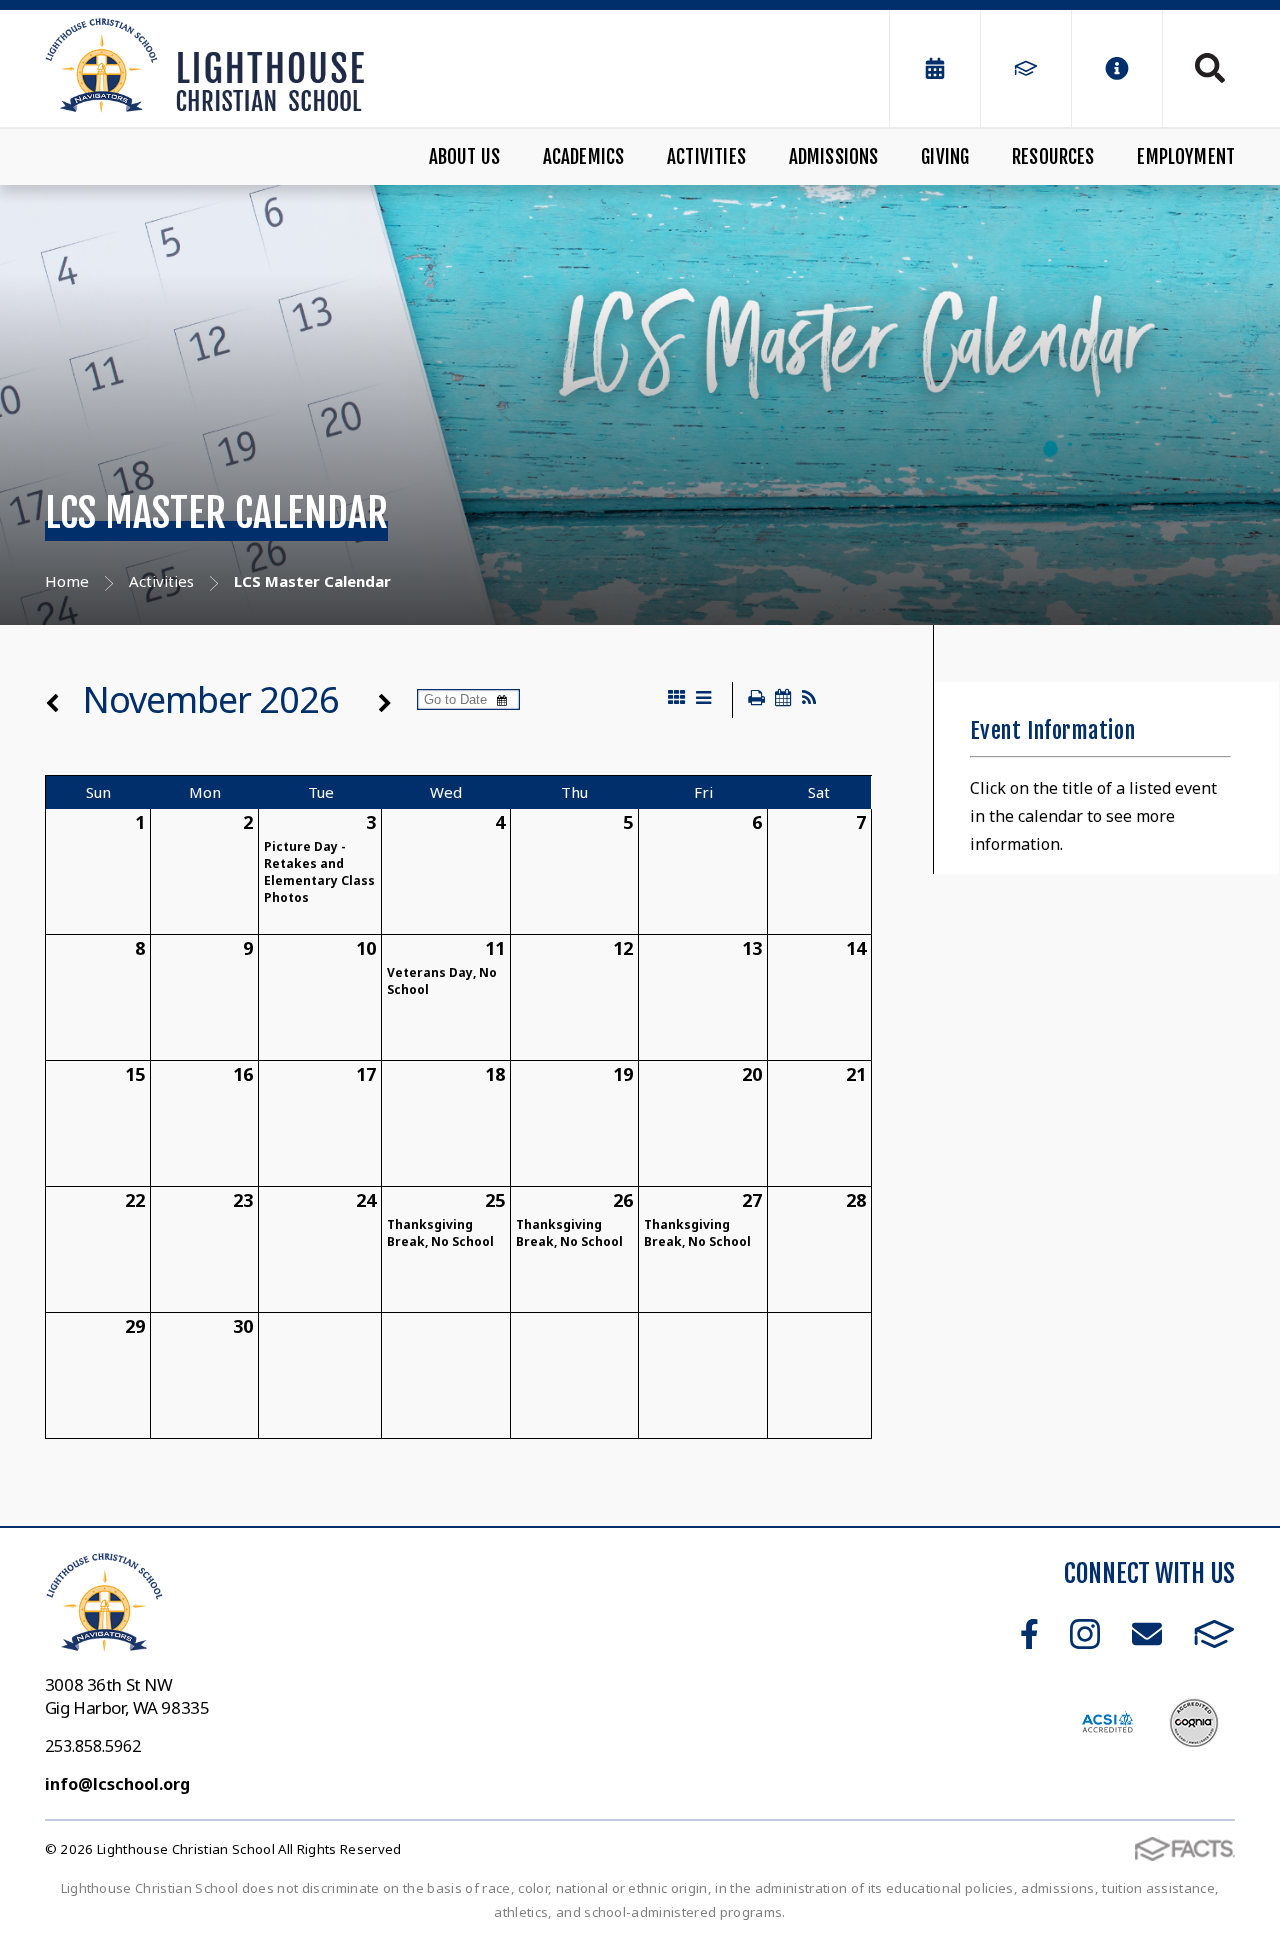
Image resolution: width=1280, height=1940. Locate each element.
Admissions (834, 157)
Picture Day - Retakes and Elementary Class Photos (319, 872)
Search (1199, 68)
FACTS (1214, 1634)
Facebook (1029, 1634)
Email (1147, 1634)
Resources (1053, 157)
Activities (706, 157)
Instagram (1085, 1634)
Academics (584, 157)
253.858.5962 (93, 1746)
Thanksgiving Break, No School (440, 1233)
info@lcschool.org (117, 1784)
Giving (945, 157)
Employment (1186, 157)
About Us (465, 157)
